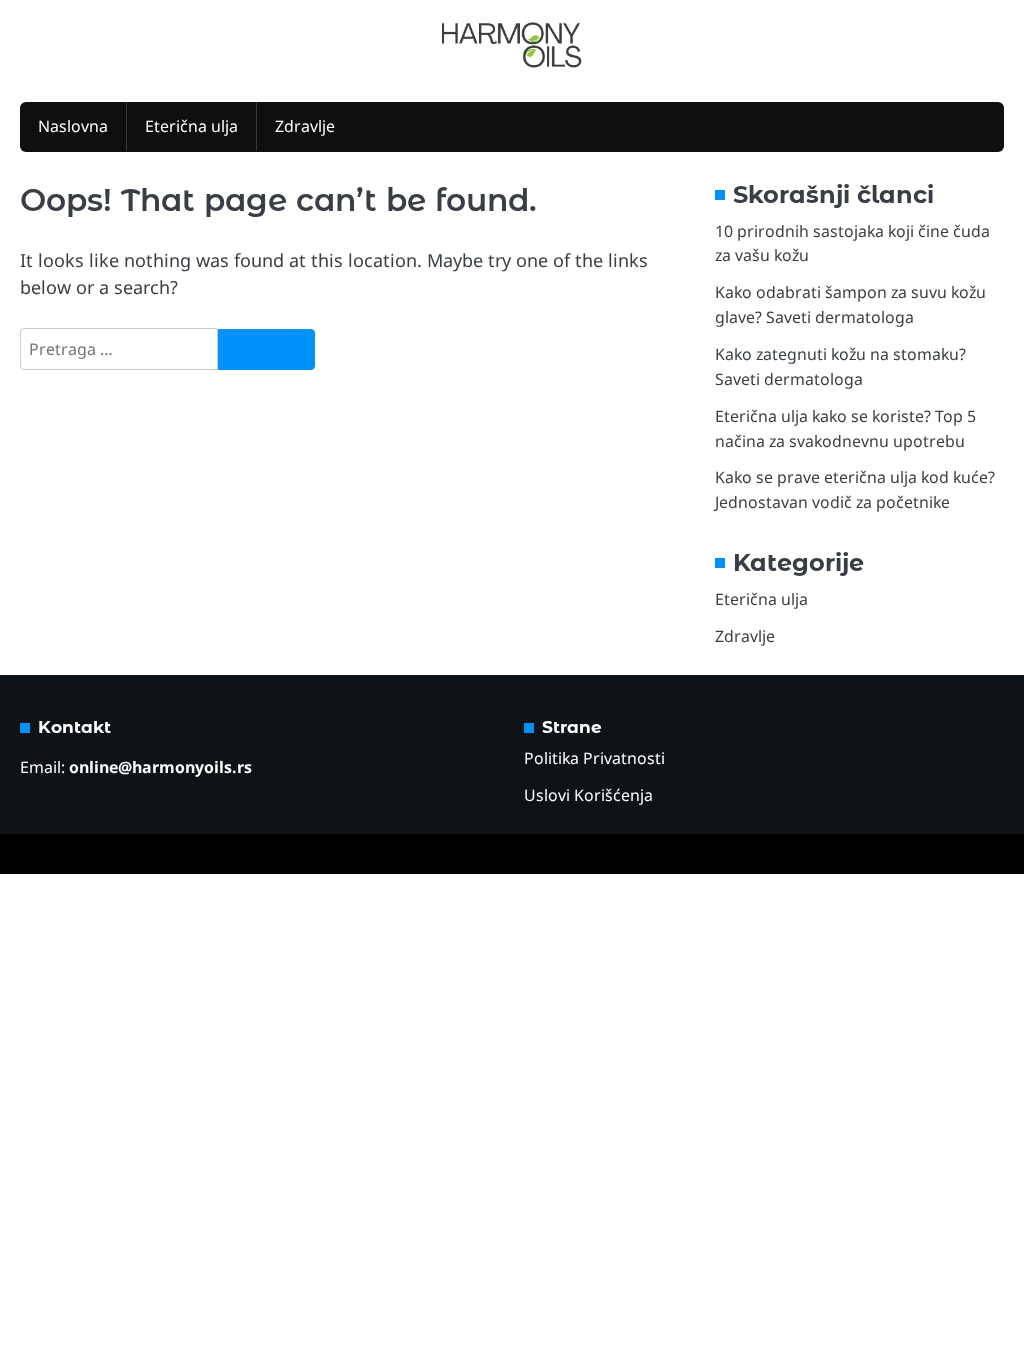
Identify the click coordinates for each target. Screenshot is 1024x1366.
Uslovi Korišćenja (588, 795)
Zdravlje (305, 126)
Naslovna (73, 126)
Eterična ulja (191, 126)
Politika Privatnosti (594, 758)
